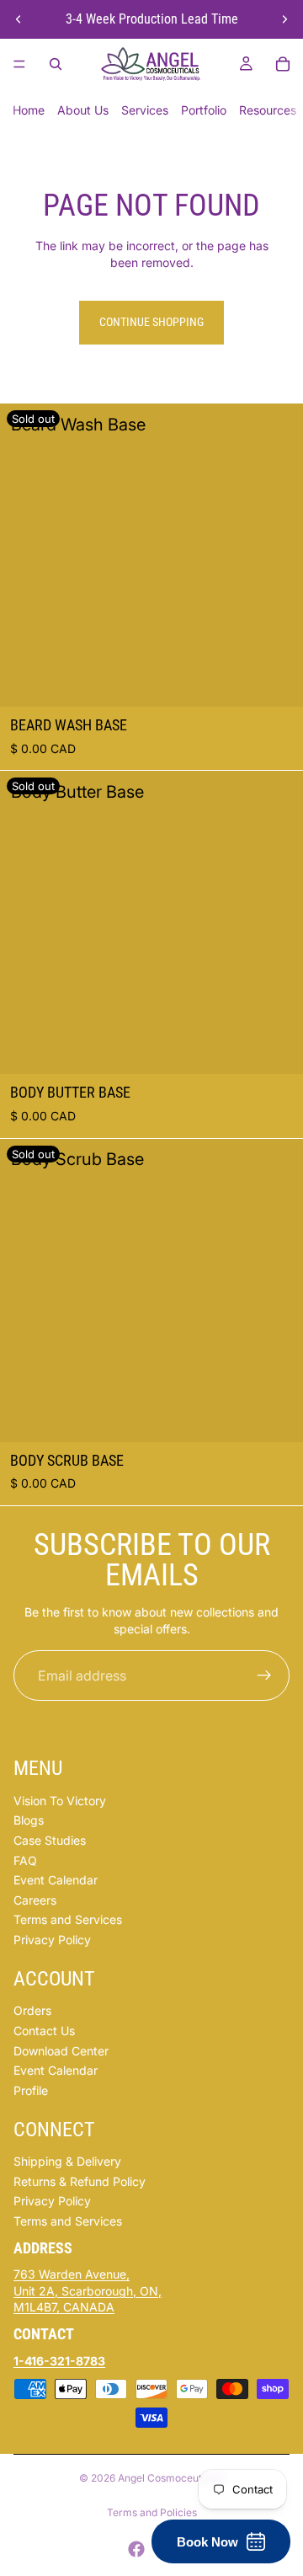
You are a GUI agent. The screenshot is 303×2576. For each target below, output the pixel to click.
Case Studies (50, 1840)
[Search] (56, 64)
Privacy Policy (52, 1940)
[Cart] (283, 64)
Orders (32, 2010)
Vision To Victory (60, 1801)
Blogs (29, 1820)
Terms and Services (68, 1919)
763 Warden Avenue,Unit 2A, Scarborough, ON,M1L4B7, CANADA (88, 2290)
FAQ (25, 1860)
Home (29, 110)
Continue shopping (151, 322)
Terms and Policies (152, 2512)
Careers (35, 1900)
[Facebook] (136, 2549)
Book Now (207, 2542)
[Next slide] (284, 19)
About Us (83, 110)
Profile (31, 2090)
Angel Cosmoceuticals (171, 2478)
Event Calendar (56, 1880)
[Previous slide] (19, 19)
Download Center (61, 2051)
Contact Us (44, 2031)
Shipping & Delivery (67, 2161)
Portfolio (204, 110)
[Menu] (19, 64)
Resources (268, 110)
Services (145, 110)
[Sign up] (264, 1675)
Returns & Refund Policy (80, 2181)
